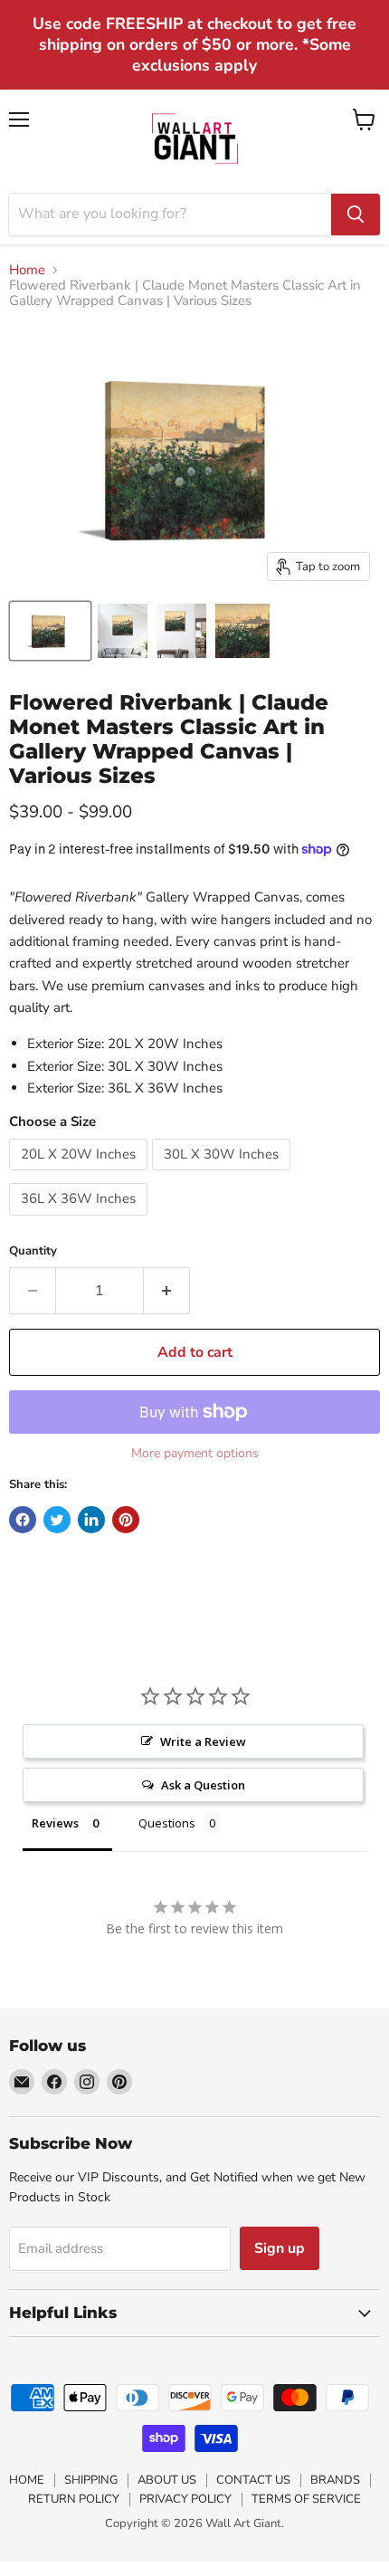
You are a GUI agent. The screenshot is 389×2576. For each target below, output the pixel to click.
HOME (27, 2480)
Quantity (33, 1251)
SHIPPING (91, 2480)
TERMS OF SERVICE (306, 2499)
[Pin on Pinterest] (126, 1520)
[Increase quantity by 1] (167, 1291)
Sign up (280, 2248)
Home (27, 270)
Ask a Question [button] (203, 1785)
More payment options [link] (195, 1454)
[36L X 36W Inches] (81, 1220)
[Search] (356, 215)
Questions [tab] (167, 1823)
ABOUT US (167, 2480)
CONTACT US (253, 2480)
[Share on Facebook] (23, 1520)
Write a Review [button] (203, 1741)
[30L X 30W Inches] (223, 1175)
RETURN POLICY (74, 2499)
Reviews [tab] (55, 1823)
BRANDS (335, 2480)
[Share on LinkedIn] (91, 1520)
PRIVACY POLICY (185, 2499)
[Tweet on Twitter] (57, 1520)
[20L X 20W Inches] (81, 1175)
